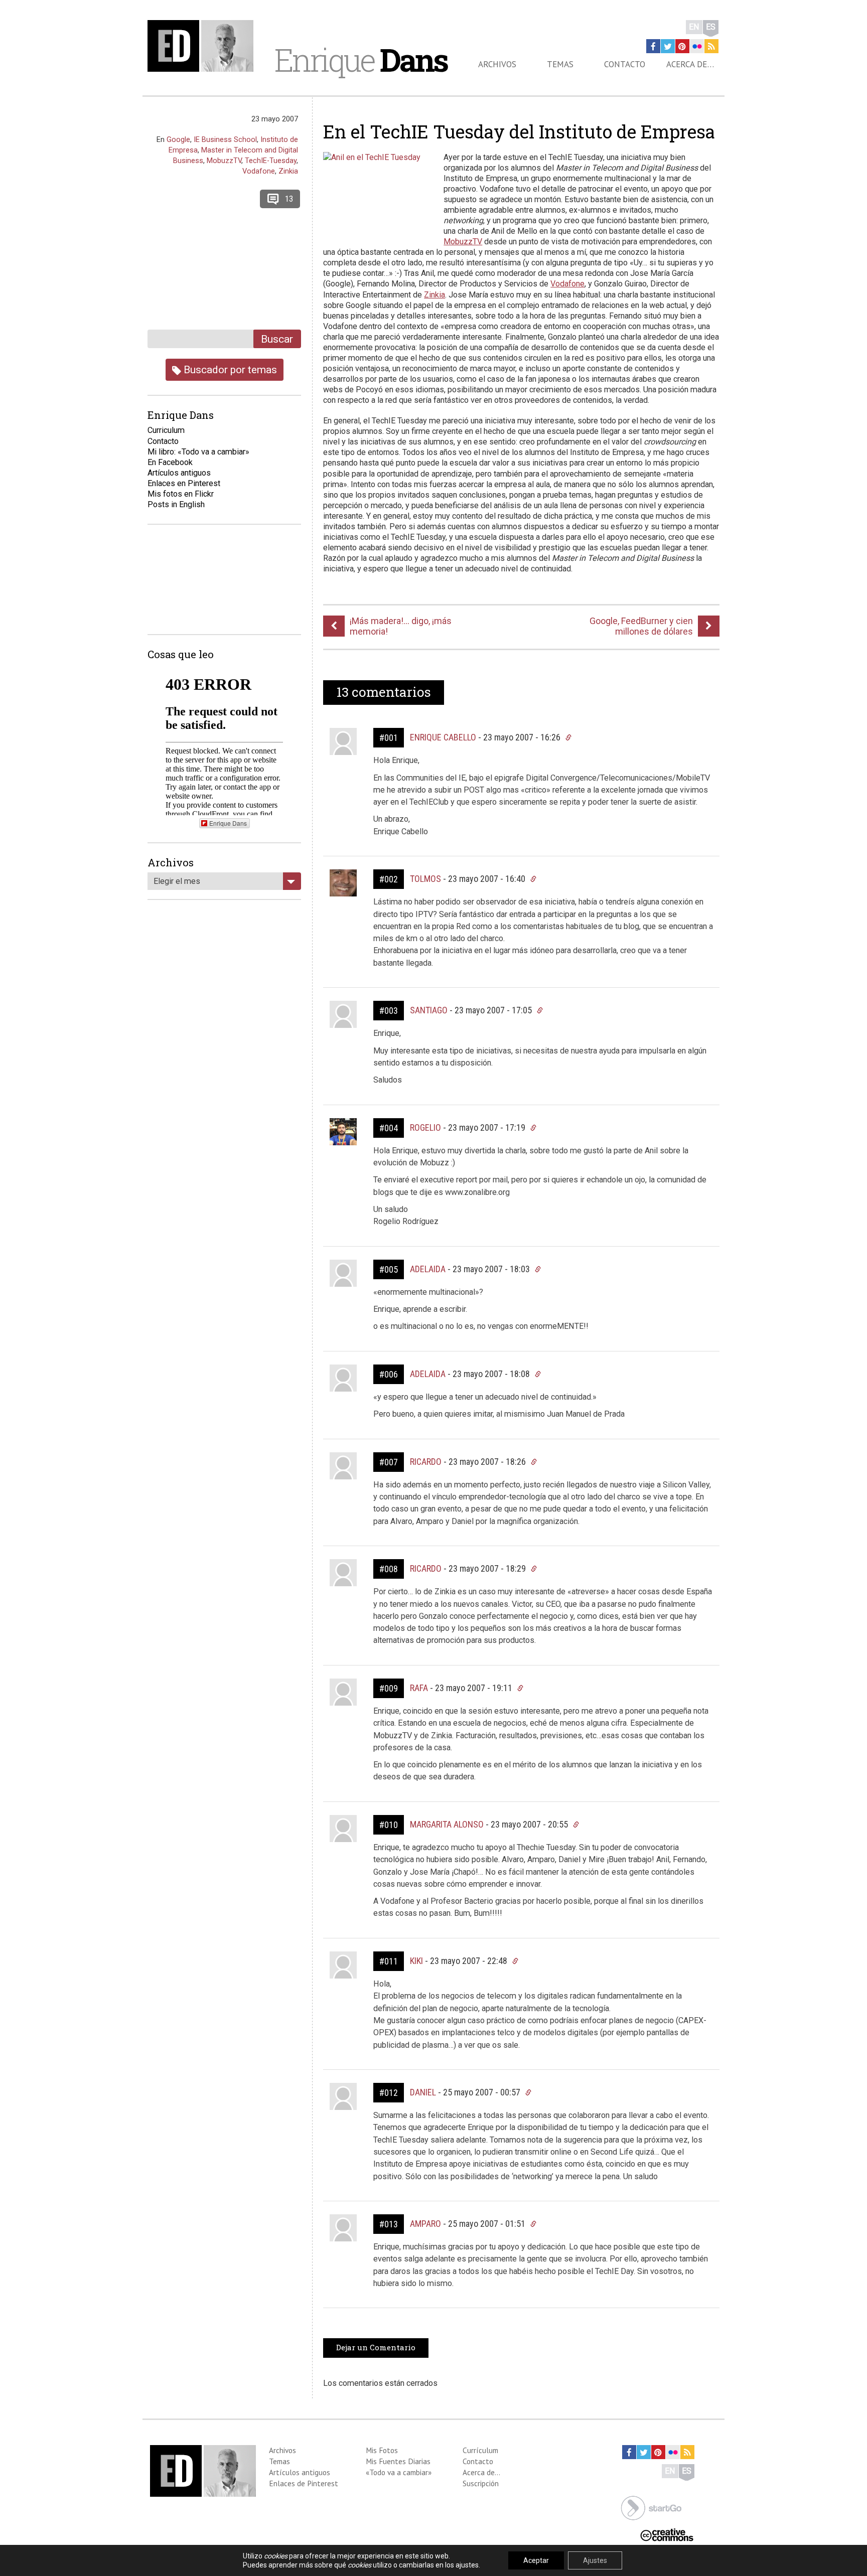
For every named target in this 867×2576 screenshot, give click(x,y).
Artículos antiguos (179, 473)
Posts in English (176, 504)
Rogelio (425, 1127)
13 (289, 199)
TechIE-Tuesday (271, 161)
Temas (560, 64)
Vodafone (567, 284)
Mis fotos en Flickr (181, 494)
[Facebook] (653, 46)
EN (694, 27)
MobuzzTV (463, 242)
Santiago (429, 1010)
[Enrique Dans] (203, 46)
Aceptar (536, 2560)
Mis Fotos (382, 2450)
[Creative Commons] (667, 2534)
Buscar (277, 339)
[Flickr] (697, 46)
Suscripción (481, 2483)
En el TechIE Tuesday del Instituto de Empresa (519, 131)
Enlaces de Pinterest (304, 2483)
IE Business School (225, 139)
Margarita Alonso (447, 1824)
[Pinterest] (682, 46)
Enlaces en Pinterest (184, 483)
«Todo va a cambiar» (399, 2472)
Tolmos (425, 879)
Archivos (497, 64)
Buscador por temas (229, 369)
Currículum (480, 2450)
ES (711, 27)
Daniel (423, 2092)
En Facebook (170, 462)
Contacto (625, 64)
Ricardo (426, 1462)
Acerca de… (690, 64)
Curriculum (166, 430)
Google (178, 139)
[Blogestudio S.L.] (651, 2507)
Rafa (419, 1688)
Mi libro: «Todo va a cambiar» (198, 452)
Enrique (361, 60)
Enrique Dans (228, 823)
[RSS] (711, 46)
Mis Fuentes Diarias (398, 2461)
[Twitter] (668, 46)
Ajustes (595, 2560)
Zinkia (435, 295)
